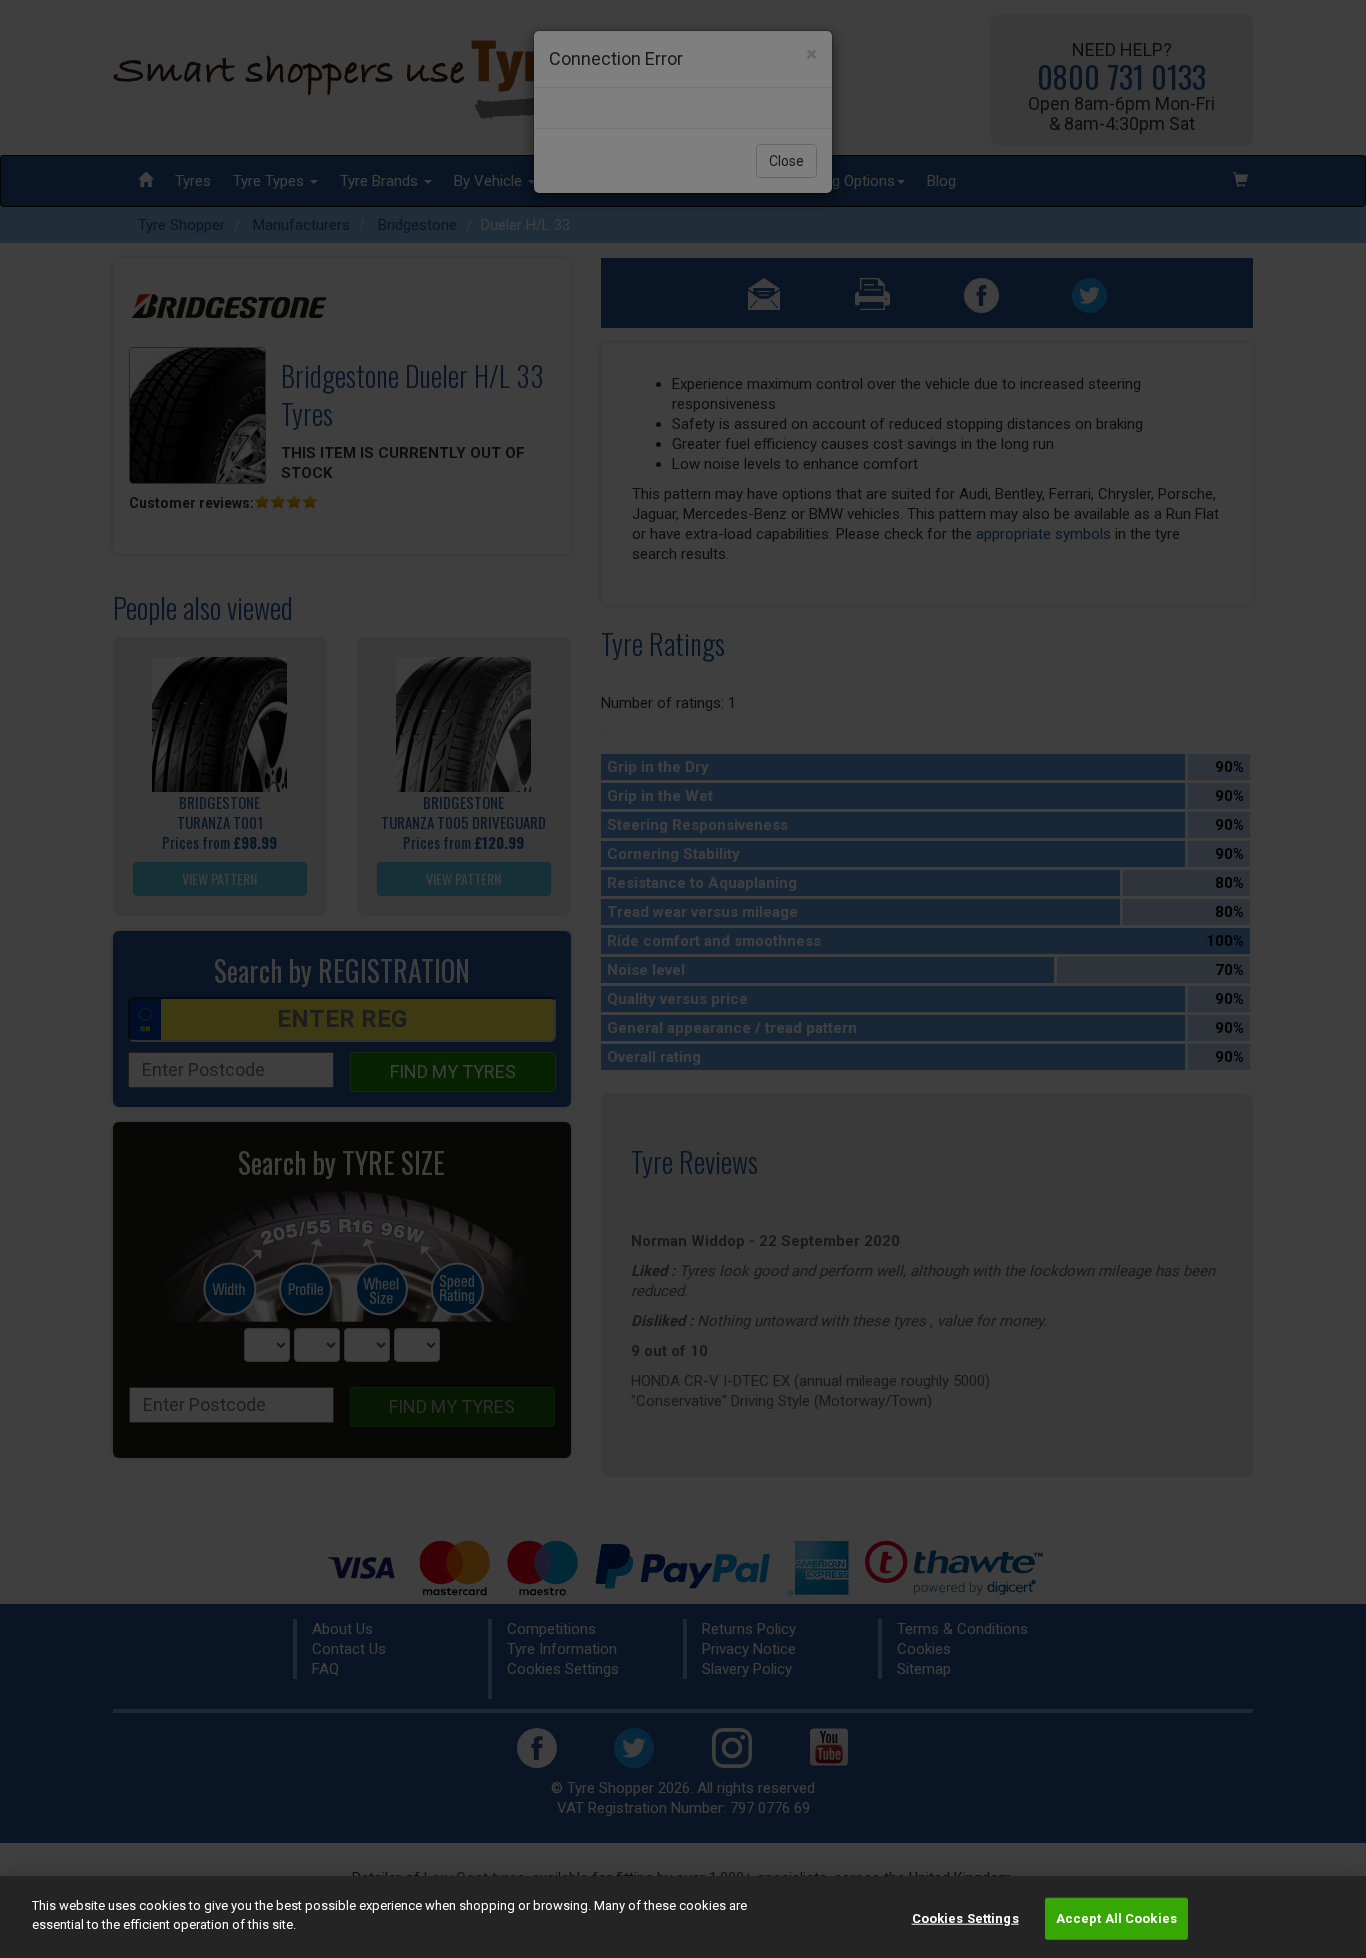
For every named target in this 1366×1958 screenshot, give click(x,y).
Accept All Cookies (1116, 1918)
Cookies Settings (965, 1918)
